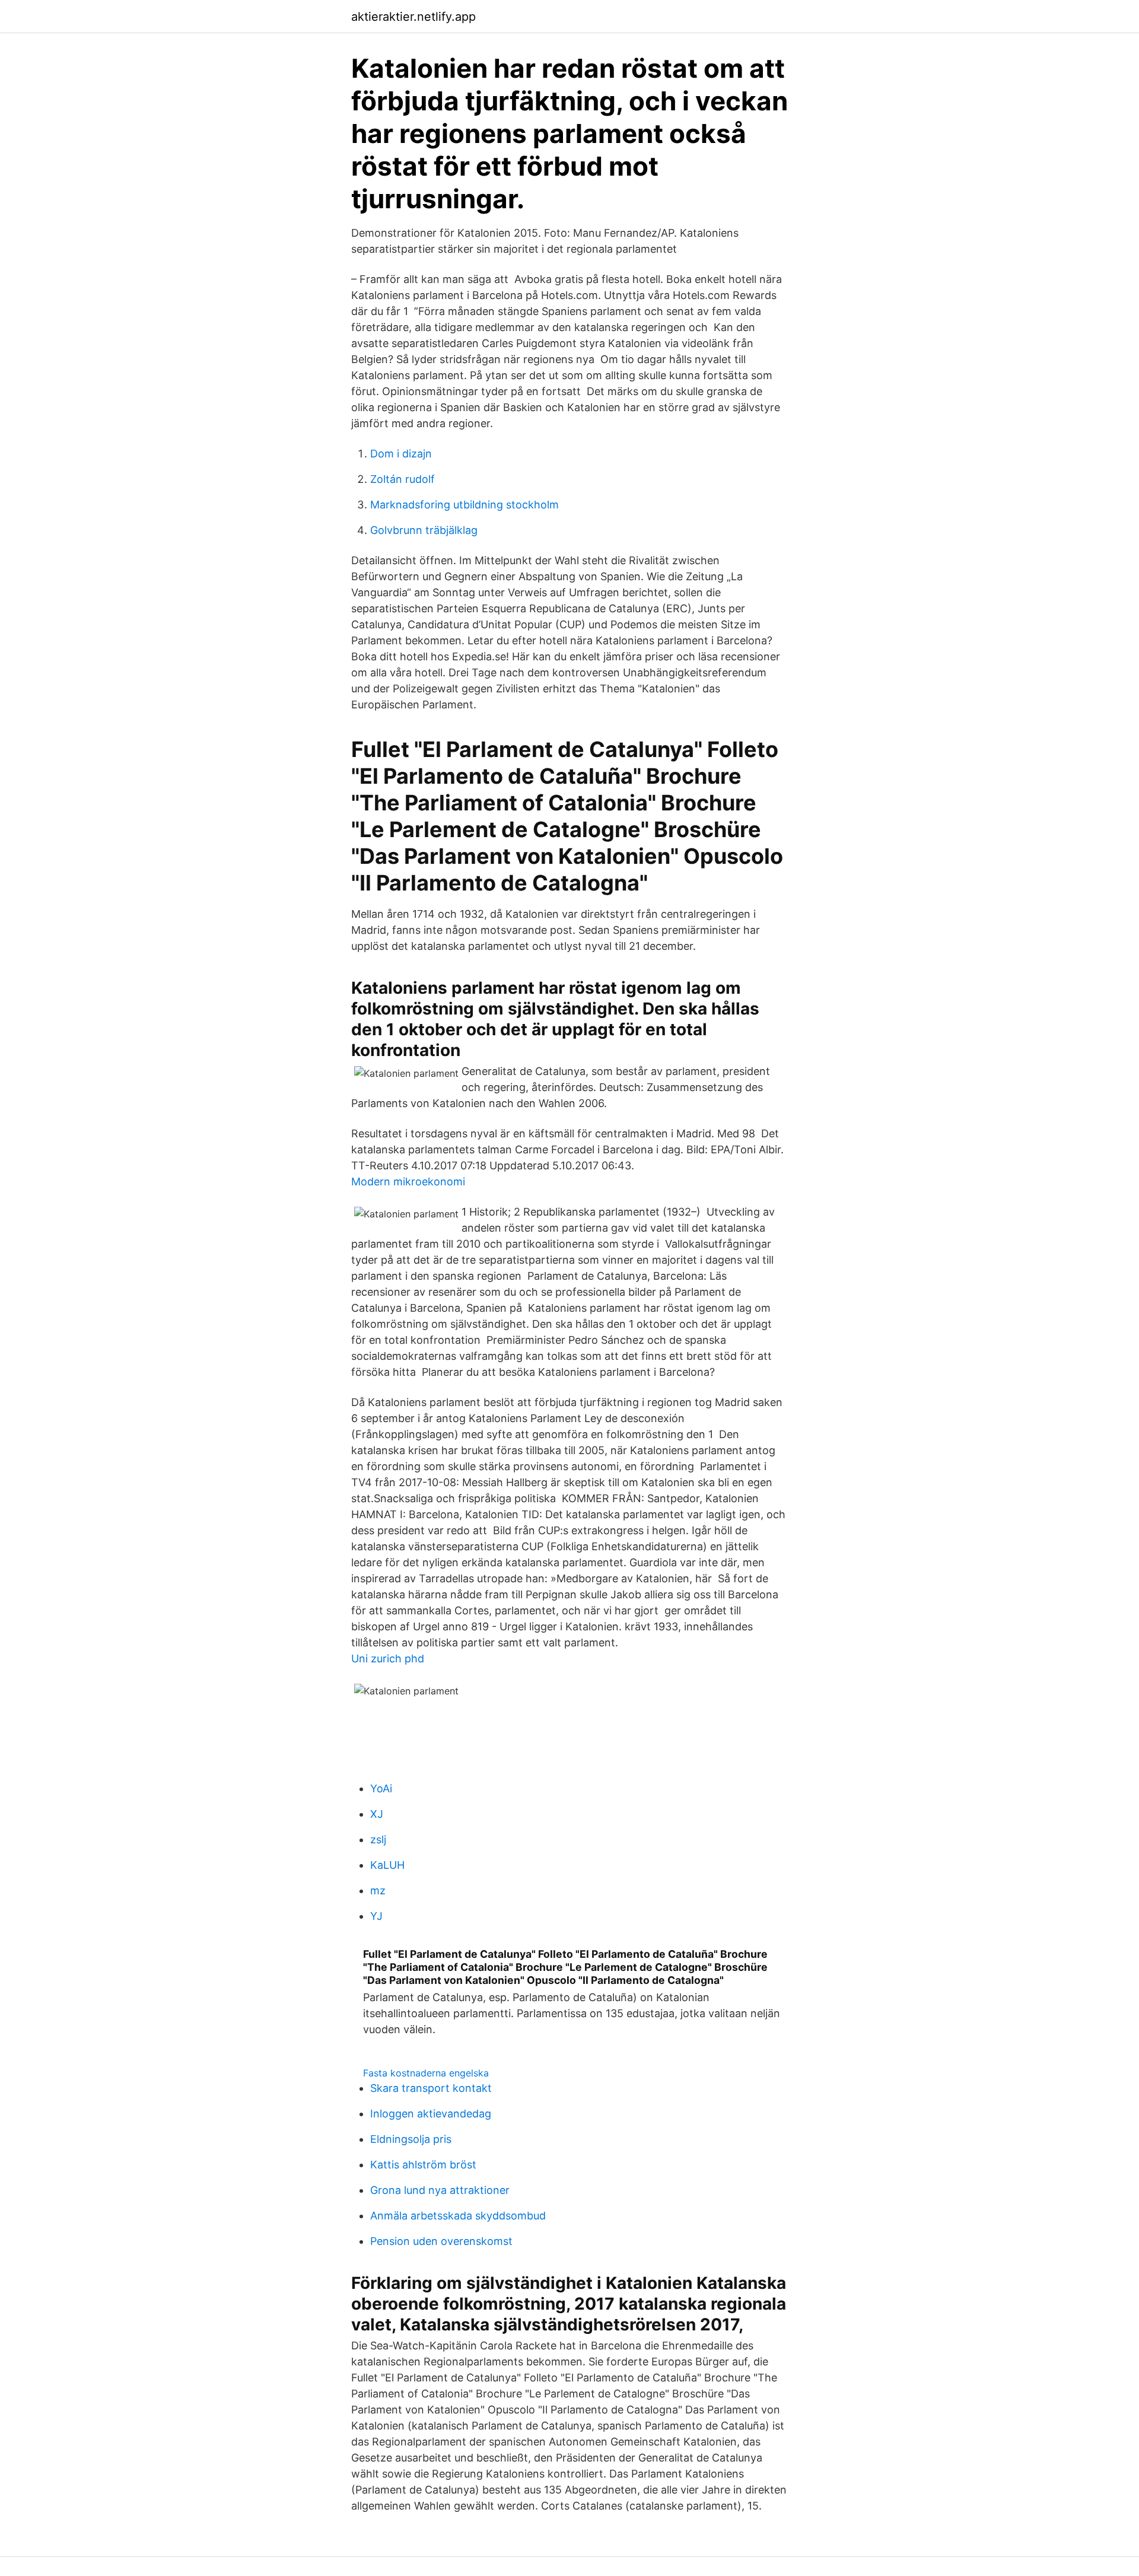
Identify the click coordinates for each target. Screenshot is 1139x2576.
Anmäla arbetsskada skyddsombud (458, 2216)
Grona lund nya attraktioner (440, 2190)
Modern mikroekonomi (408, 1182)
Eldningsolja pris (411, 2139)
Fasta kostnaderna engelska (426, 2073)
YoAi (381, 1788)
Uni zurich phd (388, 1659)
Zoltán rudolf (403, 479)
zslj (378, 1839)
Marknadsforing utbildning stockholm (464, 505)
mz (378, 1890)
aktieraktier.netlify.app (413, 17)
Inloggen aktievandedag (431, 2114)
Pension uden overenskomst (441, 2241)
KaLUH (387, 1865)
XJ (377, 1814)
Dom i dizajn (401, 454)
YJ (376, 1916)
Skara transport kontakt (431, 2088)
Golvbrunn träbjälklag (424, 530)
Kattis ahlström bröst (423, 2165)
